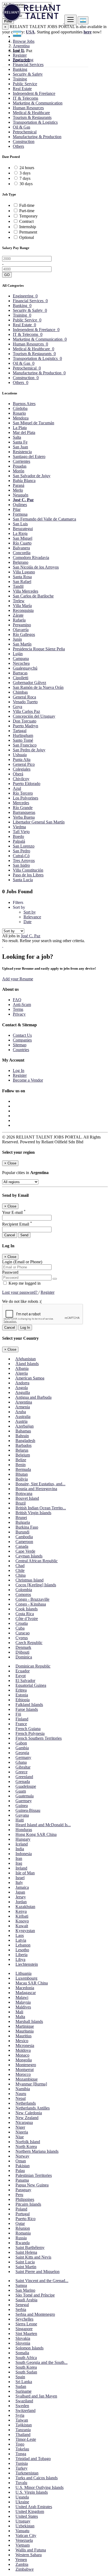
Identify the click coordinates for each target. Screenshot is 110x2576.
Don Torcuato (25, 721)
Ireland (21, 1868)
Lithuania (23, 1973)
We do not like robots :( (22, 1301)
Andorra (22, 1383)
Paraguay (23, 2190)
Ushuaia (20, 755)
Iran (19, 1858)
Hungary (23, 1839)
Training (20, 79)
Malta (20, 2017)
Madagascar (26, 1993)
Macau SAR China (32, 1983)
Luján (18, 654)
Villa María (22, 606)
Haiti (20, 1820)
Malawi (22, 1997)
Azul (17, 788)
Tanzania (23, 2430)
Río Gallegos (24, 634)
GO (7, 275)
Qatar (20, 2223)
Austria (21, 1421)
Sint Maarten (26, 2334)
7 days (25, 178)
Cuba (20, 1628)
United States (27, 2516)
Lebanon (23, 1945)
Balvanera (21, 548)
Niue (20, 2137)
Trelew (19, 601)
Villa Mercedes (25, 591)
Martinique (25, 2026)
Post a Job (21, 60)
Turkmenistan (27, 2473)
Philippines (25, 2199)
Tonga (21, 2454)
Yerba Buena (24, 817)
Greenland (24, 1777)
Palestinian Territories (34, 2175)
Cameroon (24, 1542)
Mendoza (21, 418)
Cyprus (22, 1638)
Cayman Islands (29, 1556)
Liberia (21, 1955)
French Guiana (28, 1729)
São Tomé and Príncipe (35, 2295)
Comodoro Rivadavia (31, 557)
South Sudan (26, 2372)
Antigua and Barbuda (33, 1397)
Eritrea (21, 1690)
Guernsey (24, 1801)
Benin (21, 1465)
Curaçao (23, 1633)
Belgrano (21, 562)
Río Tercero (23, 793)
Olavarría (21, 630)
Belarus (22, 1450)
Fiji (18, 1714)
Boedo (18, 836)
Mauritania (25, 2031)
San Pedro (21, 851)
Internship (28, 227)
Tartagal (20, 731)
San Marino (25, 2290)
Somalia (22, 2353)
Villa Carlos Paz (26, 711)
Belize (21, 1460)
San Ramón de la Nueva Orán (38, 687)
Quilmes (20, 505)
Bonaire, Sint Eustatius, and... (40, 1484)
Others (18, 146)
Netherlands (26, 2103)
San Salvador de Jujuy (32, 476)
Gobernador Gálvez (30, 683)
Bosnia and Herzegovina (36, 1489)
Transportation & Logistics (35, 122)
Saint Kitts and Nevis (33, 2257)
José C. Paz (23, 500)
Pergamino (22, 625)
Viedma (19, 827)
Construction (24, 141)
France (21, 1724)
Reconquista (23, 610)
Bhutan (22, 1474)
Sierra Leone (26, 2324)
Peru (19, 2195)
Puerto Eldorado (27, 784)
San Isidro (21, 865)
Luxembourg (26, 1978)
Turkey (21, 2468)
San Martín (22, 644)
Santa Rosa (22, 577)
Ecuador (23, 1671)
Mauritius (23, 2036)
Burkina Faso (27, 1527)
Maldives (23, 2007)
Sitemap (20, 1045)
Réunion (23, 2228)
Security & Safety (28, 74)
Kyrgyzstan (25, 1931)
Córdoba (20, 408)
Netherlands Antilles (33, 2108)
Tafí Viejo (21, 832)
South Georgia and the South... (42, 2362)
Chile (20, 1570)
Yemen (21, 2560)
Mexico (22, 2041)
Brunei (21, 1518)
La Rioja (20, 533)
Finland (22, 1719)
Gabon (21, 1743)
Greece (21, 1772)
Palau (20, 2171)
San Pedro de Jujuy (29, 750)
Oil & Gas (21, 127)
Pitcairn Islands (28, 2204)
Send (24, 1235)
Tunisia (22, 2463)
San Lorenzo (24, 846)
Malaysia (23, 2002)
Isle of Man (25, 1873)
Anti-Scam (22, 1005)
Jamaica (22, 1887)
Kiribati (22, 1916)
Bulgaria (23, 1522)
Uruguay (23, 2521)
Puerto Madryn (25, 726)
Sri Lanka (24, 2382)
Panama (22, 2180)
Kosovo (22, 1921)
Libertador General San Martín (39, 822)
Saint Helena (26, 2252)
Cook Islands (27, 1609)
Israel (20, 1878)
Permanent (28, 232)
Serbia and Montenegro (35, 2314)
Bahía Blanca (24, 481)
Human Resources (28, 108)
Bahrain (22, 1436)
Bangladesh (25, 1441)
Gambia (22, 1748)
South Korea (26, 2367)
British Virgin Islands (33, 1513)
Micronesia (25, 2045)
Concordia (22, 553)
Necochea (21, 663)
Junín (17, 639)
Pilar (17, 509)
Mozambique (27, 2079)
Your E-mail (14, 1212)
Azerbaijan (24, 1426)
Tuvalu (21, 2483)
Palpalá (19, 841)
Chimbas (20, 692)
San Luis (20, 524)
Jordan (21, 1902)
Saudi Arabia (26, 2300)
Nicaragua (24, 2122)
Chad (20, 1566)
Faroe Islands (27, 1709)
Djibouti (22, 1652)
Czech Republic (29, 1643)
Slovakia (23, 2338)
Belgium (23, 1455)
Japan (20, 1892)
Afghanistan (25, 1359)
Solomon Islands (30, 2348)
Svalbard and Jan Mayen (36, 2396)
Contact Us (22, 1035)
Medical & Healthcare (31, 113)
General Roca (24, 697)
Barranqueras (24, 812)
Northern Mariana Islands (37, 2151)
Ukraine (22, 2502)
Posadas (20, 466)
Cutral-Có (21, 856)
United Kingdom (30, 2511)
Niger (20, 2127)
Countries (21, 1050)
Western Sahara (29, 2555)
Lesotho (22, 1950)
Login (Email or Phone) (22, 1262)
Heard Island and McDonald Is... (43, 1825)
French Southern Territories (39, 1738)
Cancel (10, 1235)
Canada (22, 1546)
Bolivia (22, 1479)
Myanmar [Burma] (31, 2084)
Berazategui (23, 529)
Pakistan (23, 2166)
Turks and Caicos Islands (37, 2478)
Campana (21, 658)
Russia (21, 2238)
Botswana (24, 1493)
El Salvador (25, 1681)
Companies (22, 1040)
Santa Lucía (23, 880)
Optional (27, 237)
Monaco (22, 2055)
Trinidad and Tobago (33, 2459)
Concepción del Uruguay (34, 716)
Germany (23, 1757)
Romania (23, 2233)
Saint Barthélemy (30, 2247)
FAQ (17, 1000)
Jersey (21, 1897)
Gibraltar (23, 1767)
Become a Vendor (28, 1080)
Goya (17, 707)
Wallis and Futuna (31, 2550)
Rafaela (19, 620)
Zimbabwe (25, 2569)
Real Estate (22, 89)
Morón (19, 471)
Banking (20, 69)
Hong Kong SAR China (36, 1834)
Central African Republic (37, 1561)
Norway (22, 2156)
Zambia (22, 2564)
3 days (25, 173)
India (20, 1849)
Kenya (21, 1911)
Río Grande (23, 808)
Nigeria (22, 2132)
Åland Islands (27, 1364)
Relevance (32, 917)
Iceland (22, 1844)
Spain (20, 2377)
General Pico (24, 764)
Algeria (21, 1373)
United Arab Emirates (34, 2507)
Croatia (22, 1623)
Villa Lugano (24, 572)
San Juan (20, 447)
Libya (20, 1959)
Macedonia (25, 1988)
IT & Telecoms (25, 98)
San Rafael (22, 582)
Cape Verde (25, 1551)
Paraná (19, 485)
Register (20, 55)
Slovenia (23, 2343)
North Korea (26, 2146)
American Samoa (30, 1378)
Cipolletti (21, 678)
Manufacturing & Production (37, 137)
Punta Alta (22, 759)
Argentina (24, 1402)
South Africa (26, 2358)
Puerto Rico (25, 2219)
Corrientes (21, 461)
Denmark (23, 1647)
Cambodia (24, 1537)
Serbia (21, 2309)
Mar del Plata (24, 432)
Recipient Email (17, 1224)
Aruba (21, 1412)
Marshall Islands (29, 2021)
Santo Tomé (23, 740)
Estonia (22, 1695)
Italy (19, 1883)
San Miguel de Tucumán (34, 423)
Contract (26, 221)
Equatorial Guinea (31, 1685)
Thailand (23, 2435)
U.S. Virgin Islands (32, 2492)
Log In (19, 50)
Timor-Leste (26, 2439)
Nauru (21, 2094)
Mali (19, 2012)
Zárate (18, 615)
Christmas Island (30, 1580)
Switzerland (25, 2410)
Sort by (30, 912)
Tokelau (22, 2449)
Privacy (19, 1014)
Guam (21, 1791)
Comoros (23, 1594)
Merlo (18, 490)
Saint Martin (26, 2267)
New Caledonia (29, 2113)
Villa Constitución (28, 870)
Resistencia (22, 452)
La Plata (20, 428)
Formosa (20, 514)
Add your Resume (18, 979)
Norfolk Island (28, 2142)
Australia (23, 1417)
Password (10, 1272)
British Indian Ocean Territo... (41, 1508)
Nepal (21, 2098)
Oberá (18, 774)
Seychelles (24, 2319)
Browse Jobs (24, 41)
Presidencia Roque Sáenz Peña (39, 649)
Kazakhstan (25, 1907)
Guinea (22, 1806)
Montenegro (26, 2065)
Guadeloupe (26, 1786)
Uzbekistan (25, 2526)
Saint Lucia (25, 2262)
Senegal (22, 2305)
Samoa (21, 2285)
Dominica (24, 1657)
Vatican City (26, 2536)
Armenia (23, 1407)
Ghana (21, 1762)
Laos (20, 1935)
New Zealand (27, 2118)
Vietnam (23, 2545)
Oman (21, 2161)
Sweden (22, 2406)
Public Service (25, 84)
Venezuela (24, 2540)
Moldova (23, 2050)
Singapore (24, 2329)
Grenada (23, 1782)
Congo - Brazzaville (32, 1599)
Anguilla (23, 1392)
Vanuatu (22, 2531)
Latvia (21, 1940)
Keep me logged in (24, 1283)
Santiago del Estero (29, 456)
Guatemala (25, 1796)
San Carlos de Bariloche (33, 596)
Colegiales (22, 769)
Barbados (23, 1445)
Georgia (22, 1753)
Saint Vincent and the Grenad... (42, 2281)
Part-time (27, 211)
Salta (17, 437)
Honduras (24, 1830)
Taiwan (22, 2420)
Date (27, 922)
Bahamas (23, 1431)
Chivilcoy (21, 779)
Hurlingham (23, 735)
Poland (21, 2209)
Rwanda (23, 2243)
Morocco (23, 2074)
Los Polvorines (25, 798)
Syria (20, 2415)
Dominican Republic (33, 1666)
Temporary (28, 216)
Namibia (23, 2089)
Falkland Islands (29, 1705)
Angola (21, 1388)
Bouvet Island (27, 1498)
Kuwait (22, 1926)
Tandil (18, 586)
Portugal (23, 2214)
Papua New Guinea (32, 2185)
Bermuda (23, 1469)
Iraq (19, 1863)
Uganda (22, 2497)
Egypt (21, 1676)
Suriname (23, 2391)
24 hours (27, 168)
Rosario (19, 413)
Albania (22, 1368)
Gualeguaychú (25, 668)
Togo (20, 2444)
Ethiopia (23, 1700)
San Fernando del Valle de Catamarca (44, 519)
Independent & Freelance (34, 93)
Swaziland (24, 2401)
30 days (26, 184)
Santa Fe (20, 442)
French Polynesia (30, 1733)
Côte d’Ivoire (27, 1619)
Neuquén (21, 495)
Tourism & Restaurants (32, 117)
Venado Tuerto (25, 702)
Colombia (24, 1590)
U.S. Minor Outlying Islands (40, 2487)
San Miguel (23, 538)
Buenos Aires (24, 404)
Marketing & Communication (38, 103)
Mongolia (24, 2060)
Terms (18, 1009)
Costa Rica (25, 1614)
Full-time (27, 205)
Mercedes (21, 803)
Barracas (20, 673)
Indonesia (24, 1854)
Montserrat (25, 2070)
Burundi (22, 1532)
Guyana (22, 1815)
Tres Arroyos (24, 860)
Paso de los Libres (28, 875)
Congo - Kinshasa (31, 1604)
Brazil (21, 1503)
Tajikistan (24, 2425)
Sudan (21, 2386)
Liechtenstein (27, 1964)
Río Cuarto (22, 543)
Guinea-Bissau (28, 1810)
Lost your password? (20, 1292)
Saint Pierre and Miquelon (38, 2272)
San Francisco (25, 745)
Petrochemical (25, 132)
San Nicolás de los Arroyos (36, 567)
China (21, 1575)
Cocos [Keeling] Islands (36, 1585)
